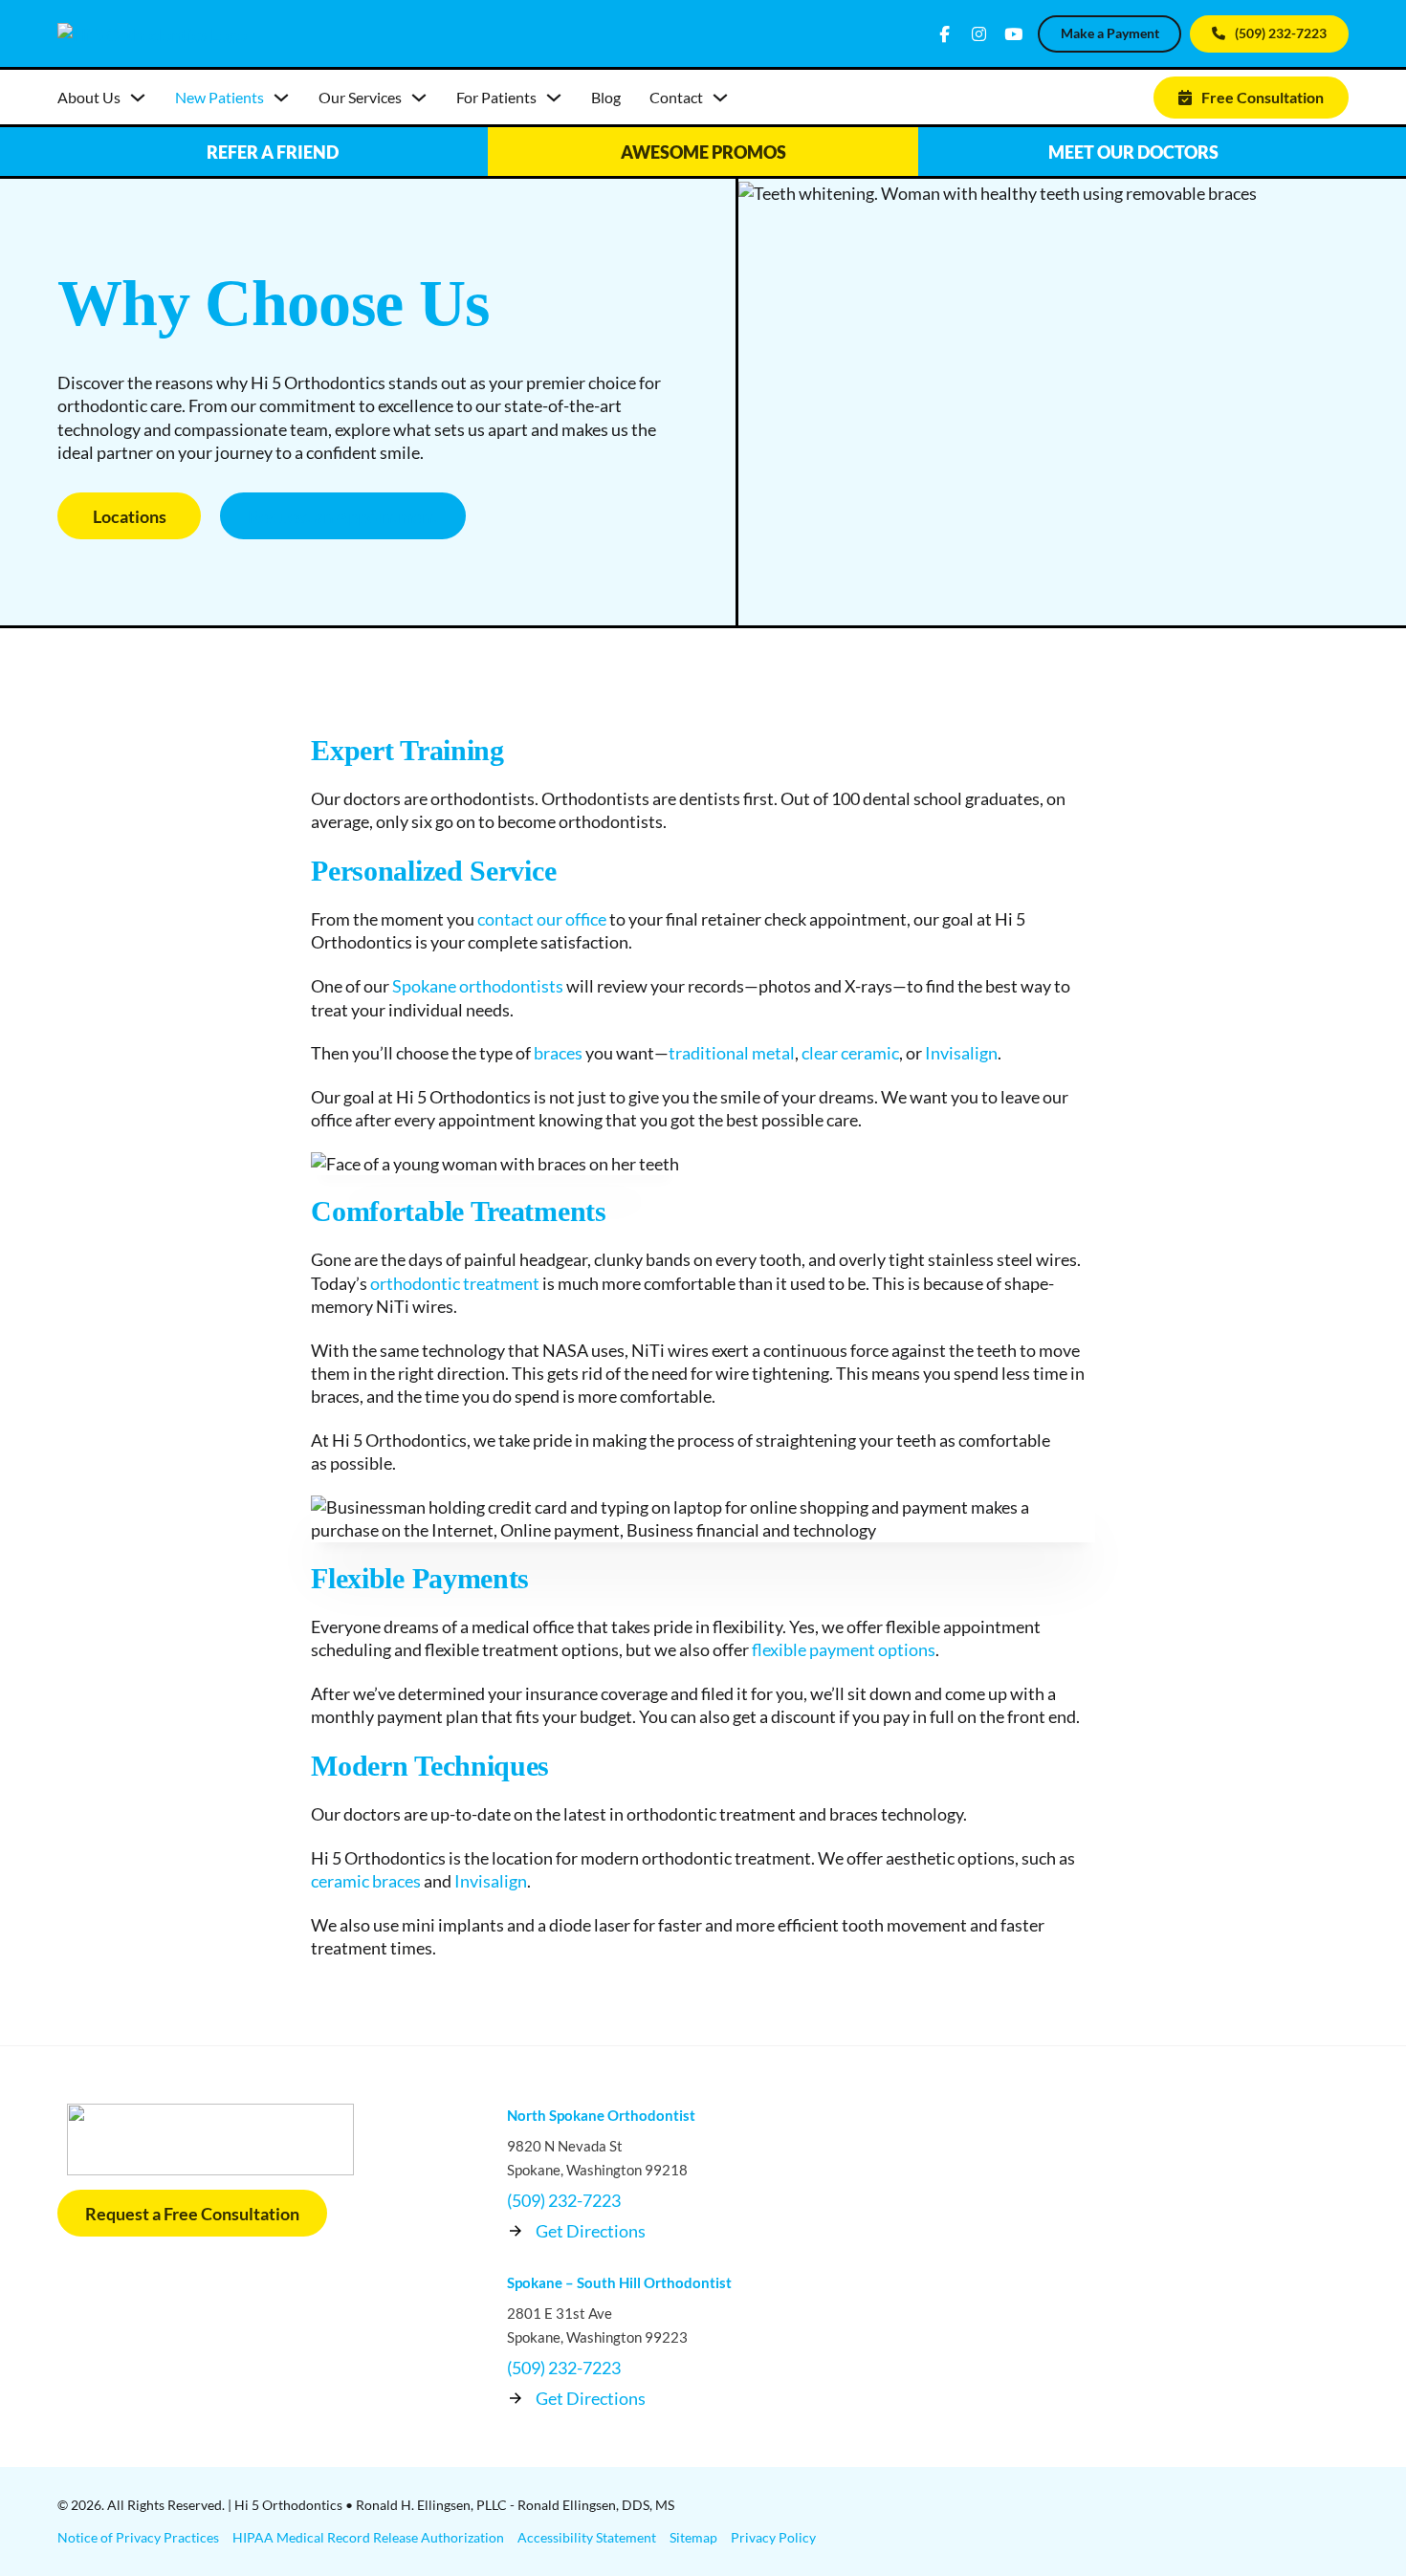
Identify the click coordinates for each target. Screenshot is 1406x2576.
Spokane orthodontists (478, 986)
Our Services (360, 97)
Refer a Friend (273, 152)
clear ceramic (850, 1053)
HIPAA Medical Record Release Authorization (368, 2537)
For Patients (496, 97)
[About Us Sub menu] (138, 98)
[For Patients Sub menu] (554, 98)
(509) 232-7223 (1281, 33)
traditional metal (732, 1053)
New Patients (220, 97)
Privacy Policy (773, 2537)
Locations (130, 516)
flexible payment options (844, 1649)
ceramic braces (366, 1881)
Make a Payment (1110, 33)
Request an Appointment (343, 516)
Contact (676, 97)
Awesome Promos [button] (703, 152)
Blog (606, 97)
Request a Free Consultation (192, 2214)
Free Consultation (1263, 97)
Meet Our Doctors (1133, 152)
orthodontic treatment (455, 1283)
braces (558, 1053)
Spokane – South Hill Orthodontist (619, 2282)
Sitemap (693, 2537)
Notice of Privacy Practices (138, 2537)
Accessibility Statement (587, 2537)
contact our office (542, 919)
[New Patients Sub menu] (281, 98)
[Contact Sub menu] (720, 98)
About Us (89, 97)
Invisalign (961, 1053)
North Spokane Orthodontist (601, 2115)
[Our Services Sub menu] (419, 98)
